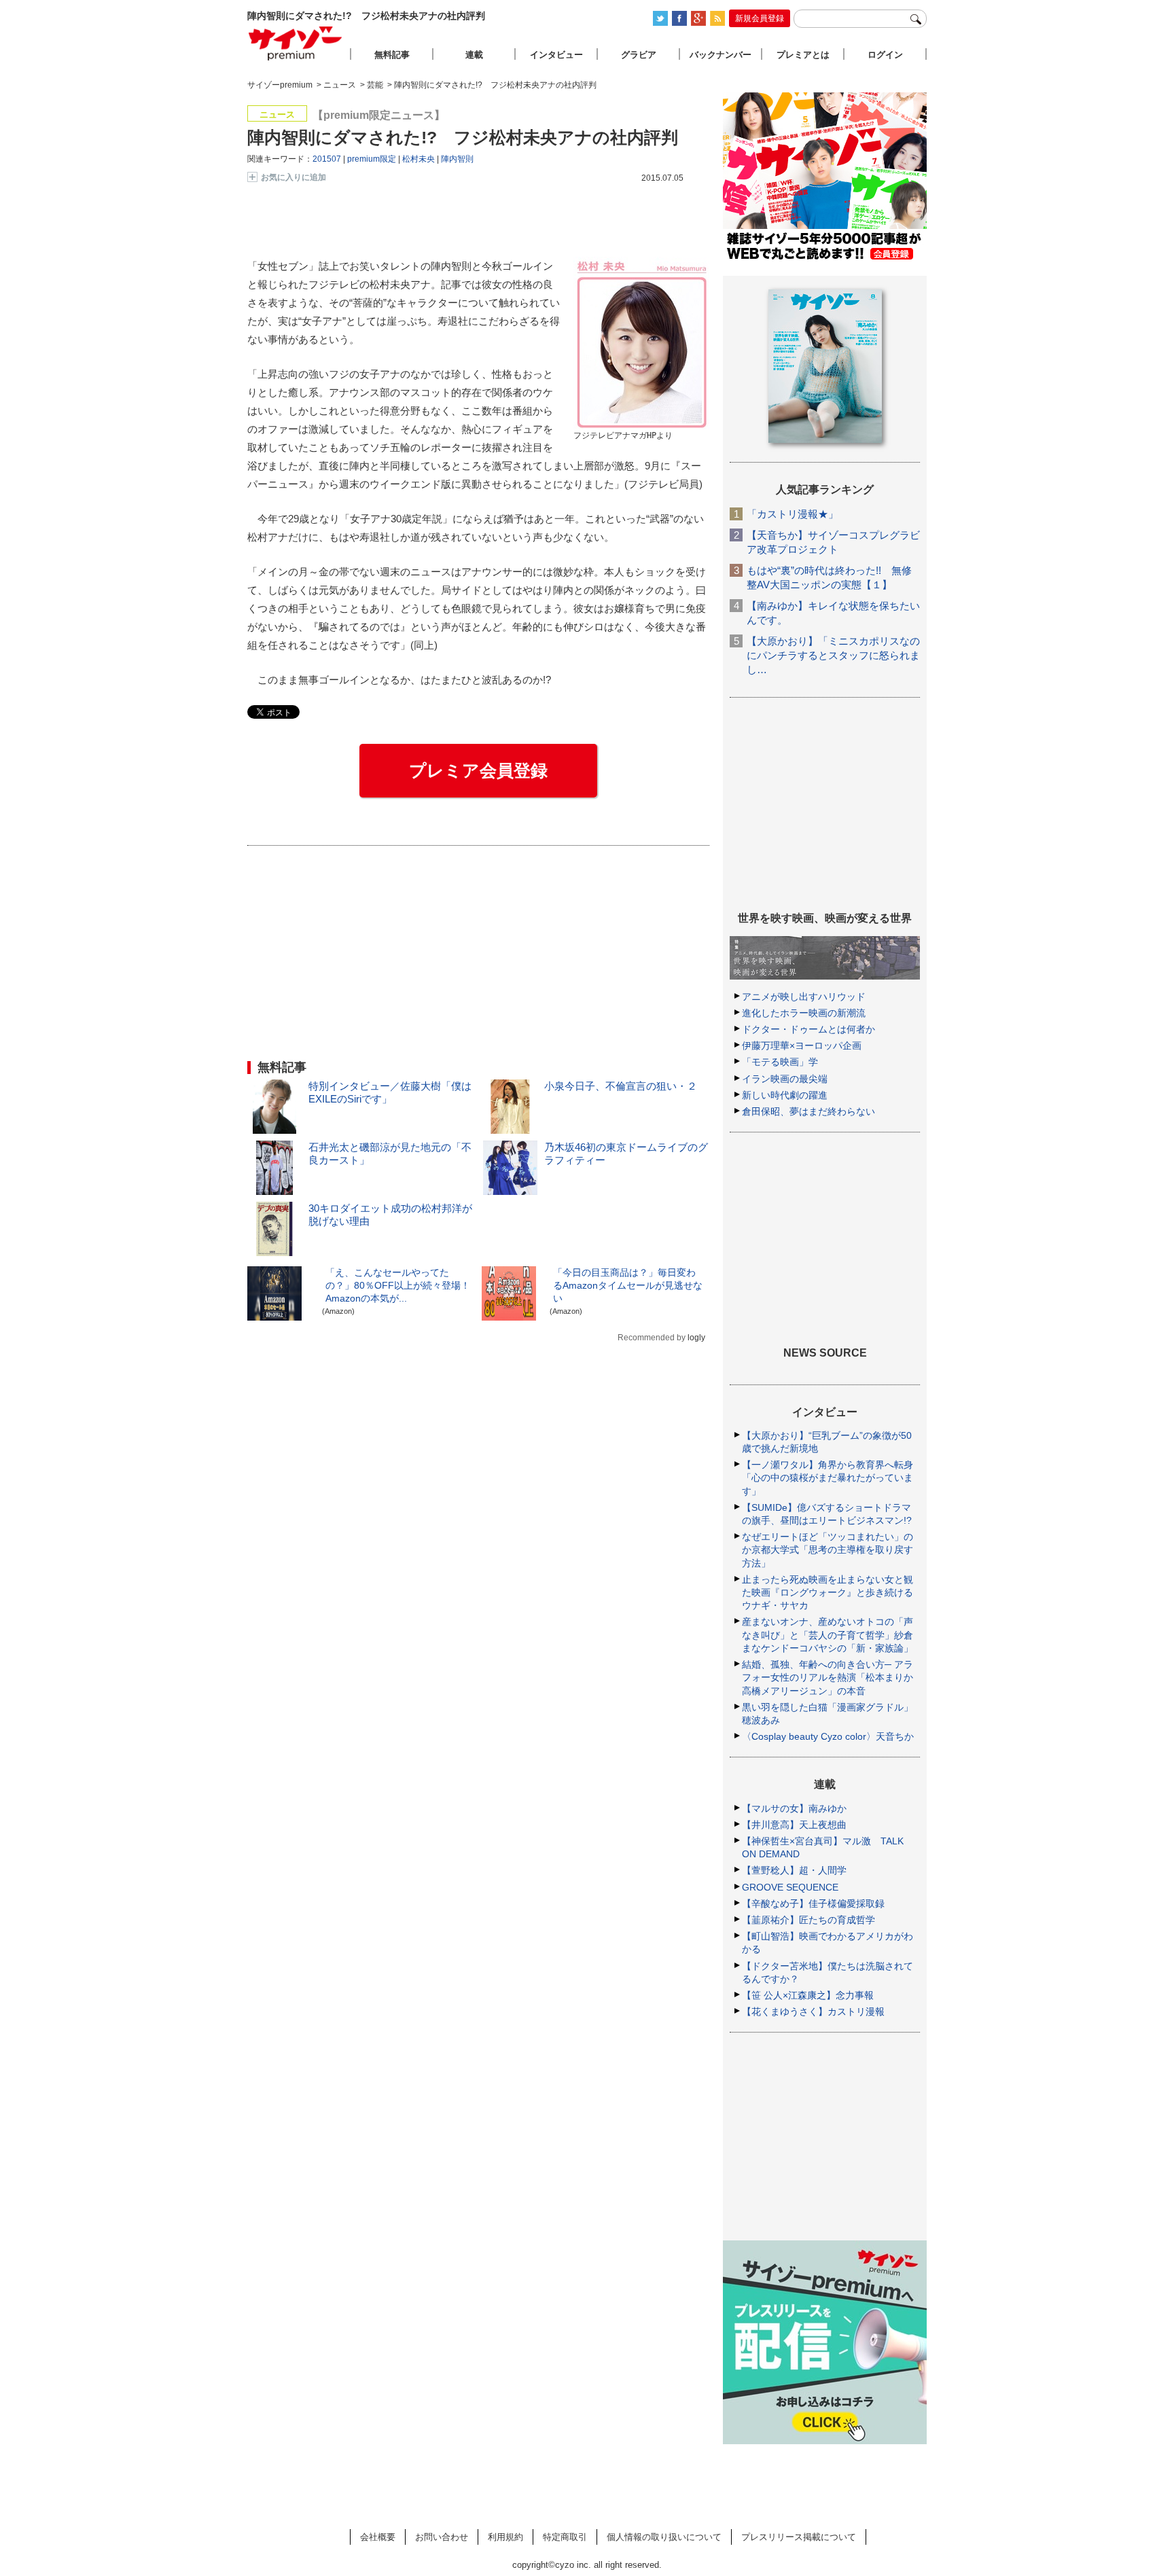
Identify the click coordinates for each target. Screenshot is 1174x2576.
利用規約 (505, 2537)
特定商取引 (565, 2537)
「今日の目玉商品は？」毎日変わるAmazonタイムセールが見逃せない (628, 1285)
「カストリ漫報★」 (793, 514)
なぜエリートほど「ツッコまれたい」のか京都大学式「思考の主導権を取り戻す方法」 (828, 1550)
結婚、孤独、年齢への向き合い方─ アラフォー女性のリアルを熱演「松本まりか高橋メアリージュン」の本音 (828, 1677)
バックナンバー (721, 55)
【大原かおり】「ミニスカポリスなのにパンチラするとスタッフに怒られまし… (833, 655)
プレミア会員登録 (478, 770)
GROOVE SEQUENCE (790, 1887)
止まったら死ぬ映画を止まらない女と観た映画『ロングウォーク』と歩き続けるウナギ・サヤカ (828, 1592)
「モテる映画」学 (780, 1062)
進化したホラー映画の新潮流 (804, 1013)
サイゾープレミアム (296, 43)
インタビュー (556, 55)
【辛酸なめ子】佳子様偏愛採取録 (813, 1903)
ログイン (885, 55)
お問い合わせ (442, 2537)
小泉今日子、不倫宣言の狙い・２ (621, 1086)
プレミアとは (803, 55)
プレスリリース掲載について (799, 2537)
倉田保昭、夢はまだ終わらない (808, 1111)
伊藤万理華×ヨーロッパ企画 (802, 1045)
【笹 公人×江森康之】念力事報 (808, 1995)
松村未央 (419, 159)
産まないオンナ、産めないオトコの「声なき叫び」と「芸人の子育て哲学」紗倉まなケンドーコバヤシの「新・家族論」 (828, 1634)
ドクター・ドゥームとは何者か (808, 1029)
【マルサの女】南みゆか (794, 1808)
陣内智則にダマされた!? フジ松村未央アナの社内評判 (463, 137)
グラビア (639, 55)
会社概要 (378, 2537)
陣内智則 (457, 159)
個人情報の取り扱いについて (664, 2537)
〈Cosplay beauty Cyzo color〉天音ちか (828, 1736)
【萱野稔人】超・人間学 (794, 1870)
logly (696, 1338)
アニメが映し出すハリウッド (804, 997)
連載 (474, 55)
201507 (327, 159)
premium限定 (372, 159)
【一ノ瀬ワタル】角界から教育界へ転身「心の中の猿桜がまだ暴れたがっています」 (828, 1478)
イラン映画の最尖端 (785, 1079)
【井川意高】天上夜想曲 (794, 1825)
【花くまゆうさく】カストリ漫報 (813, 2011)
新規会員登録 (760, 18)
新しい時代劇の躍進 (785, 1095)
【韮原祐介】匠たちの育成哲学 (808, 1920)
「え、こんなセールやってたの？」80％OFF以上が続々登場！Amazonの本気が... (398, 1285)
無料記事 (392, 55)
